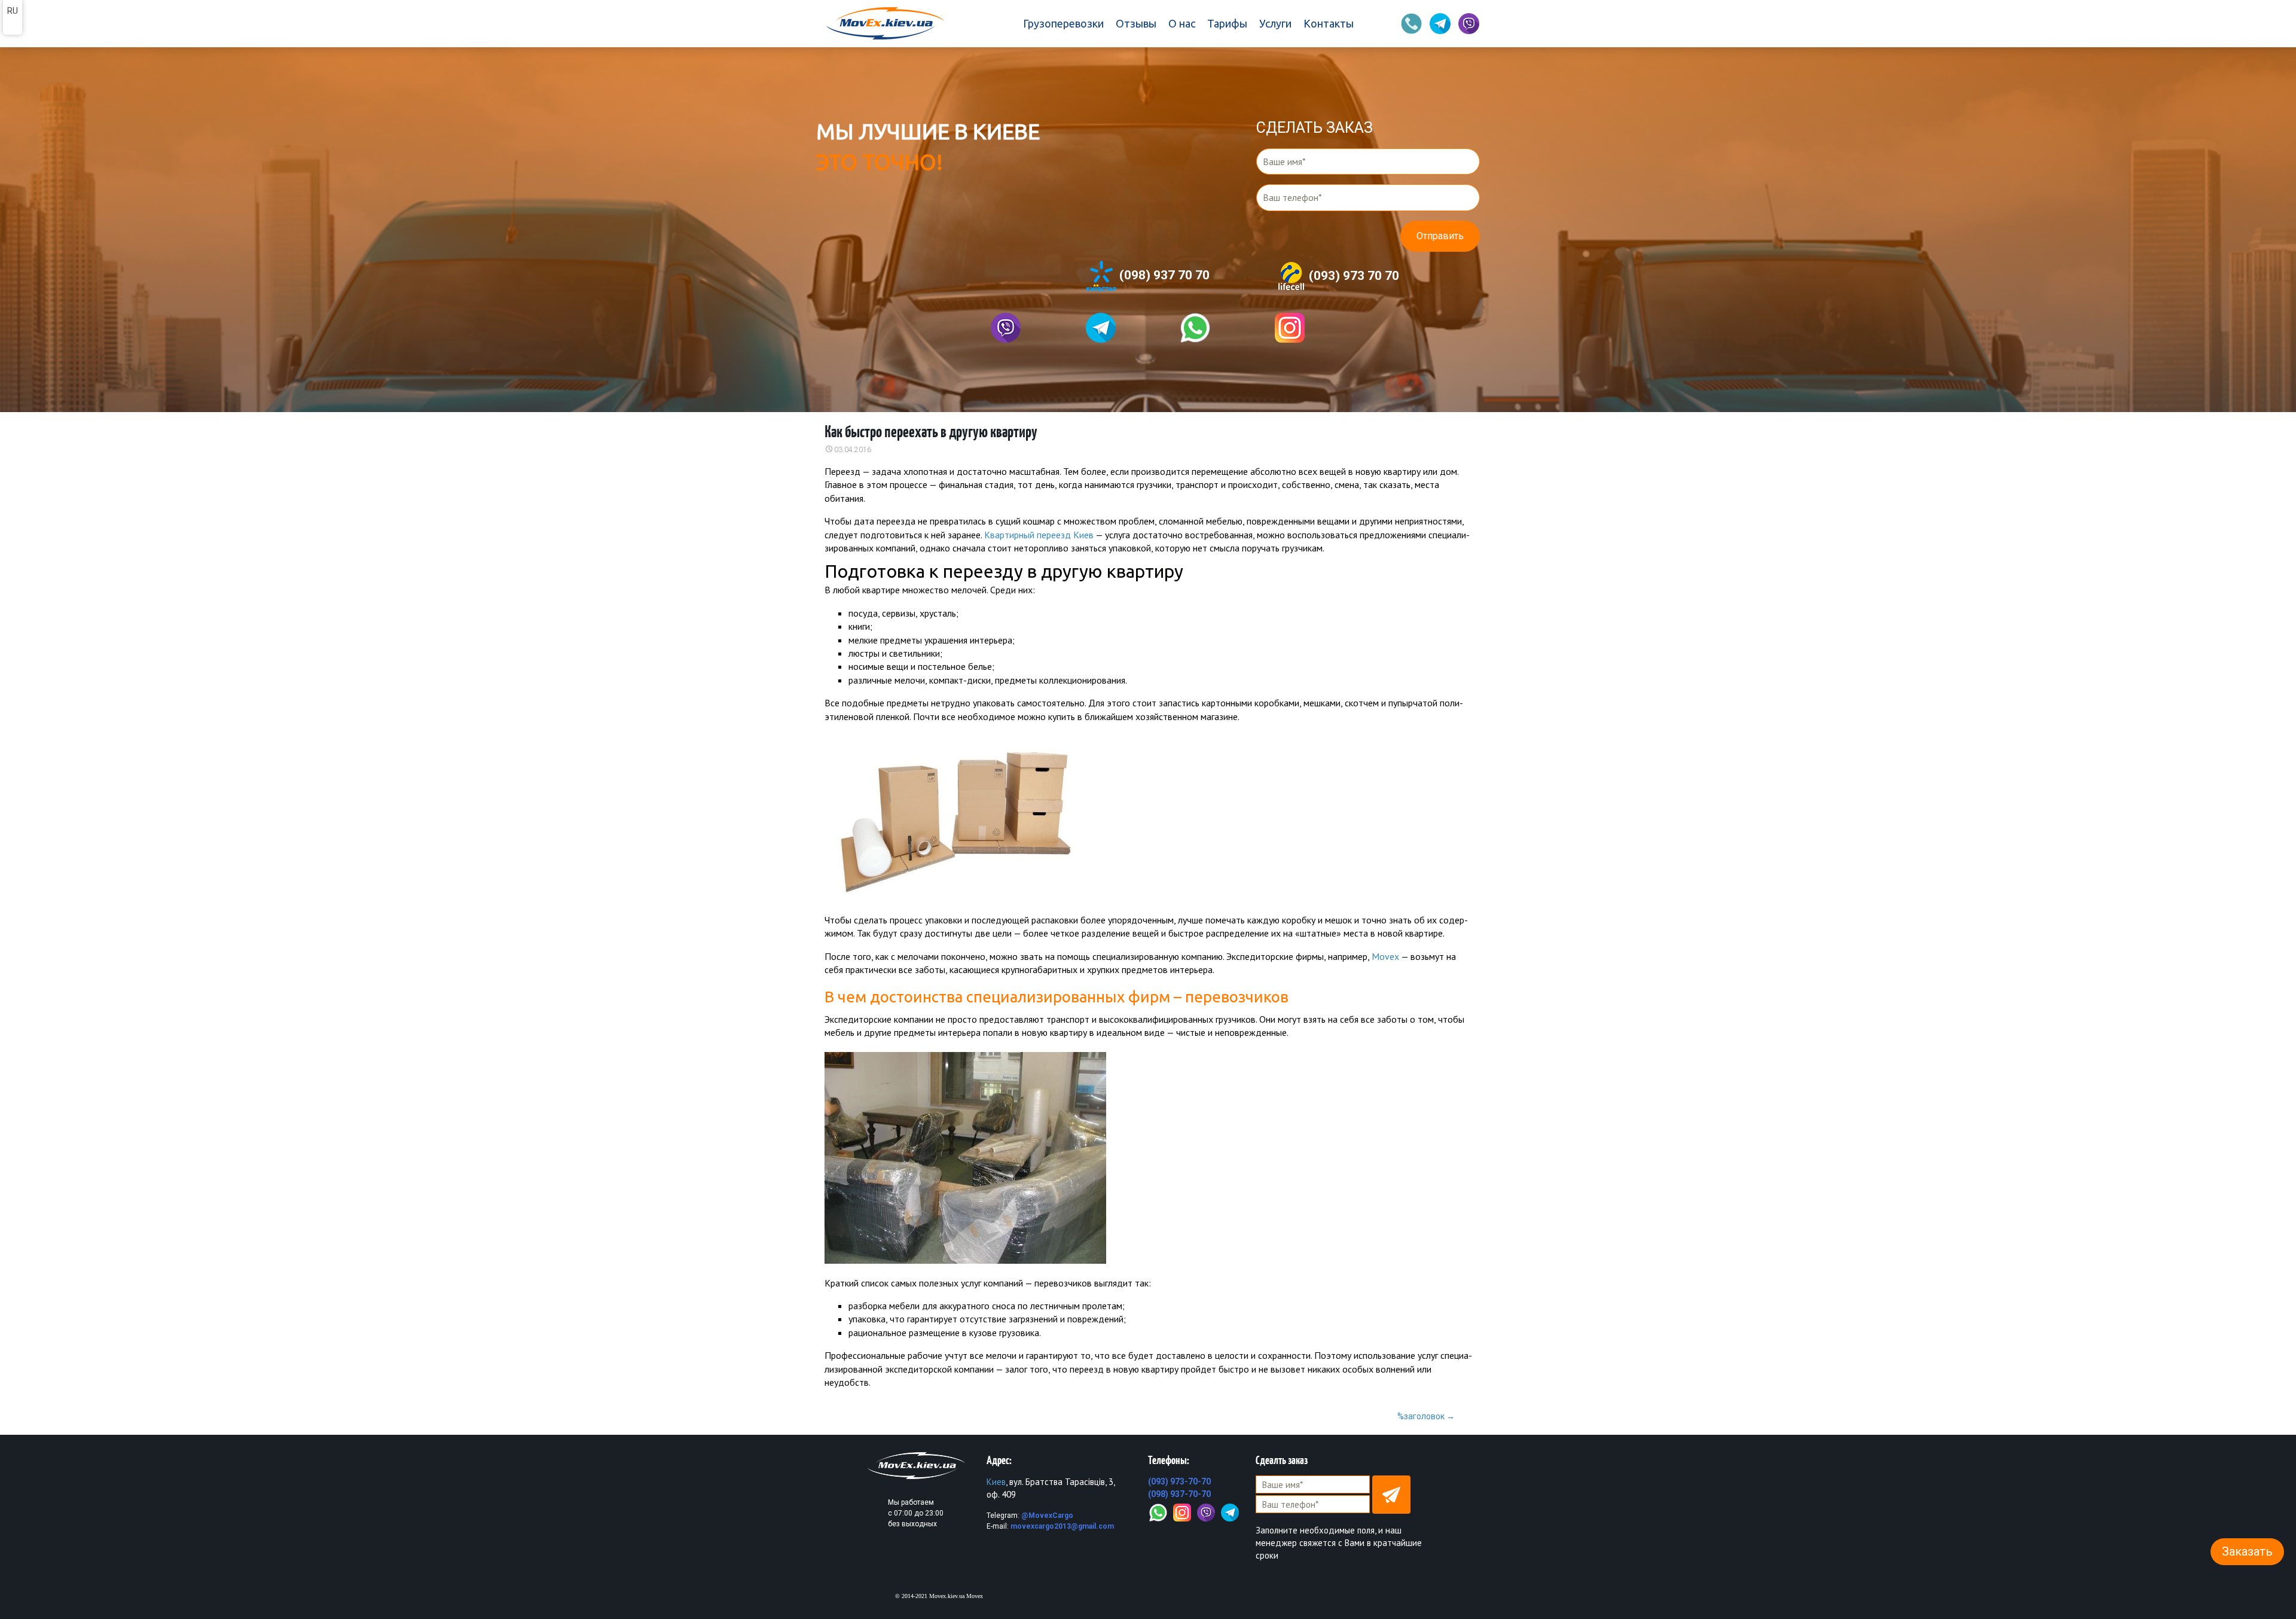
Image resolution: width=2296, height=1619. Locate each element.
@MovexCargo (1047, 1516)
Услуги (1275, 23)
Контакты (1329, 23)
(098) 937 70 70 (1163, 275)
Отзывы (1136, 23)
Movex (1385, 956)
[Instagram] (1182, 1511)
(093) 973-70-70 (1179, 1481)
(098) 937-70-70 (1179, 1494)
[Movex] (884, 24)
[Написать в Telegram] (1101, 328)
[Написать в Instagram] (1290, 328)
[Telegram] (1230, 1511)
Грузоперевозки (1063, 23)
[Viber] (1206, 1511)
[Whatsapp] (1195, 328)
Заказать (2247, 1551)
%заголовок (1426, 1416)
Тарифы (1227, 23)
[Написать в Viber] (1006, 328)
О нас (1182, 23)
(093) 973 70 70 (1352, 275)
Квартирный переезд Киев (1039, 535)
